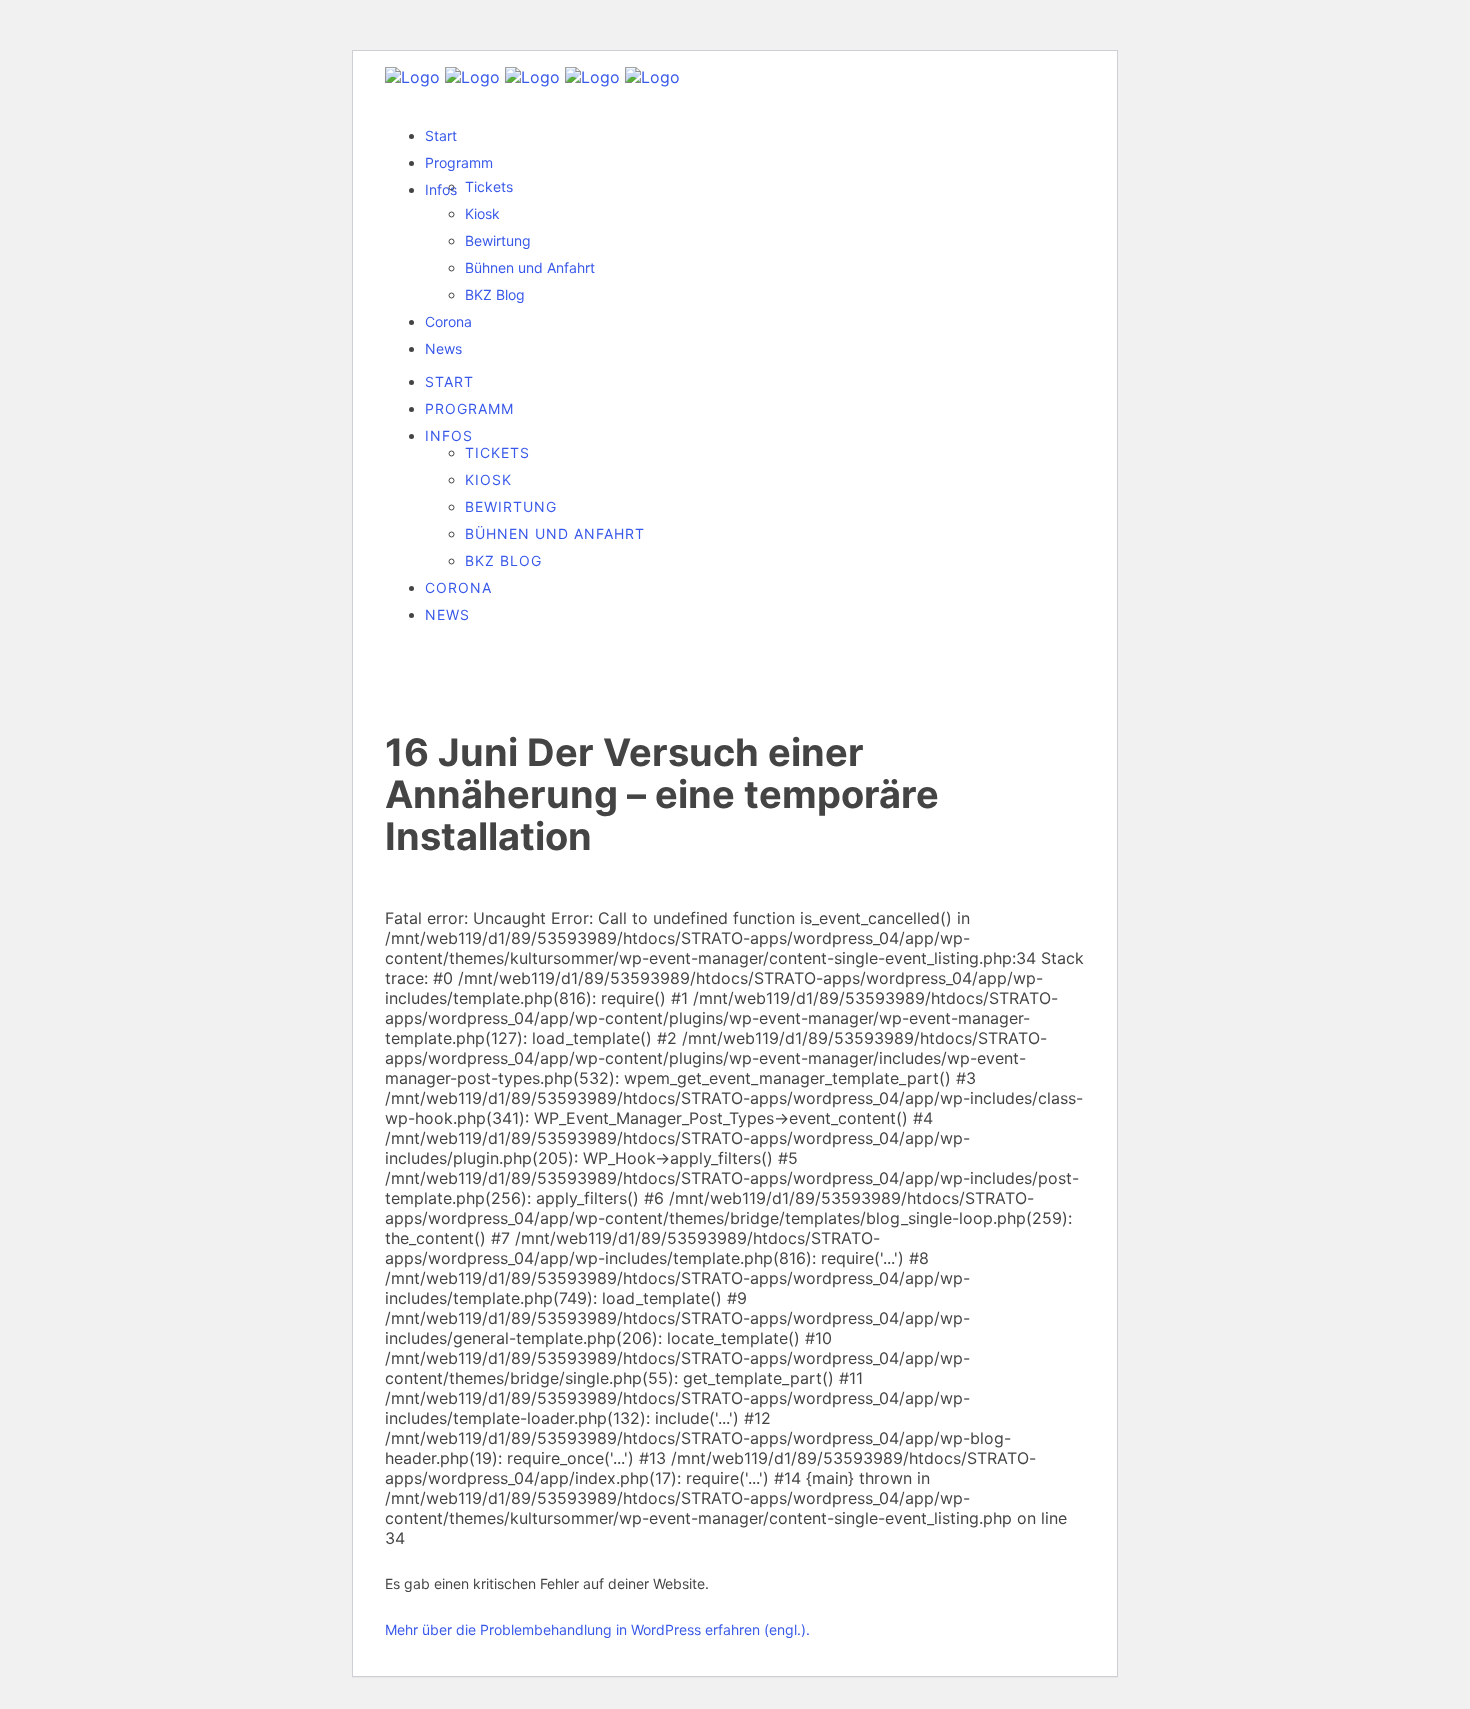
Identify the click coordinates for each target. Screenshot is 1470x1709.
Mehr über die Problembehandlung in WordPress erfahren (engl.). (597, 1629)
